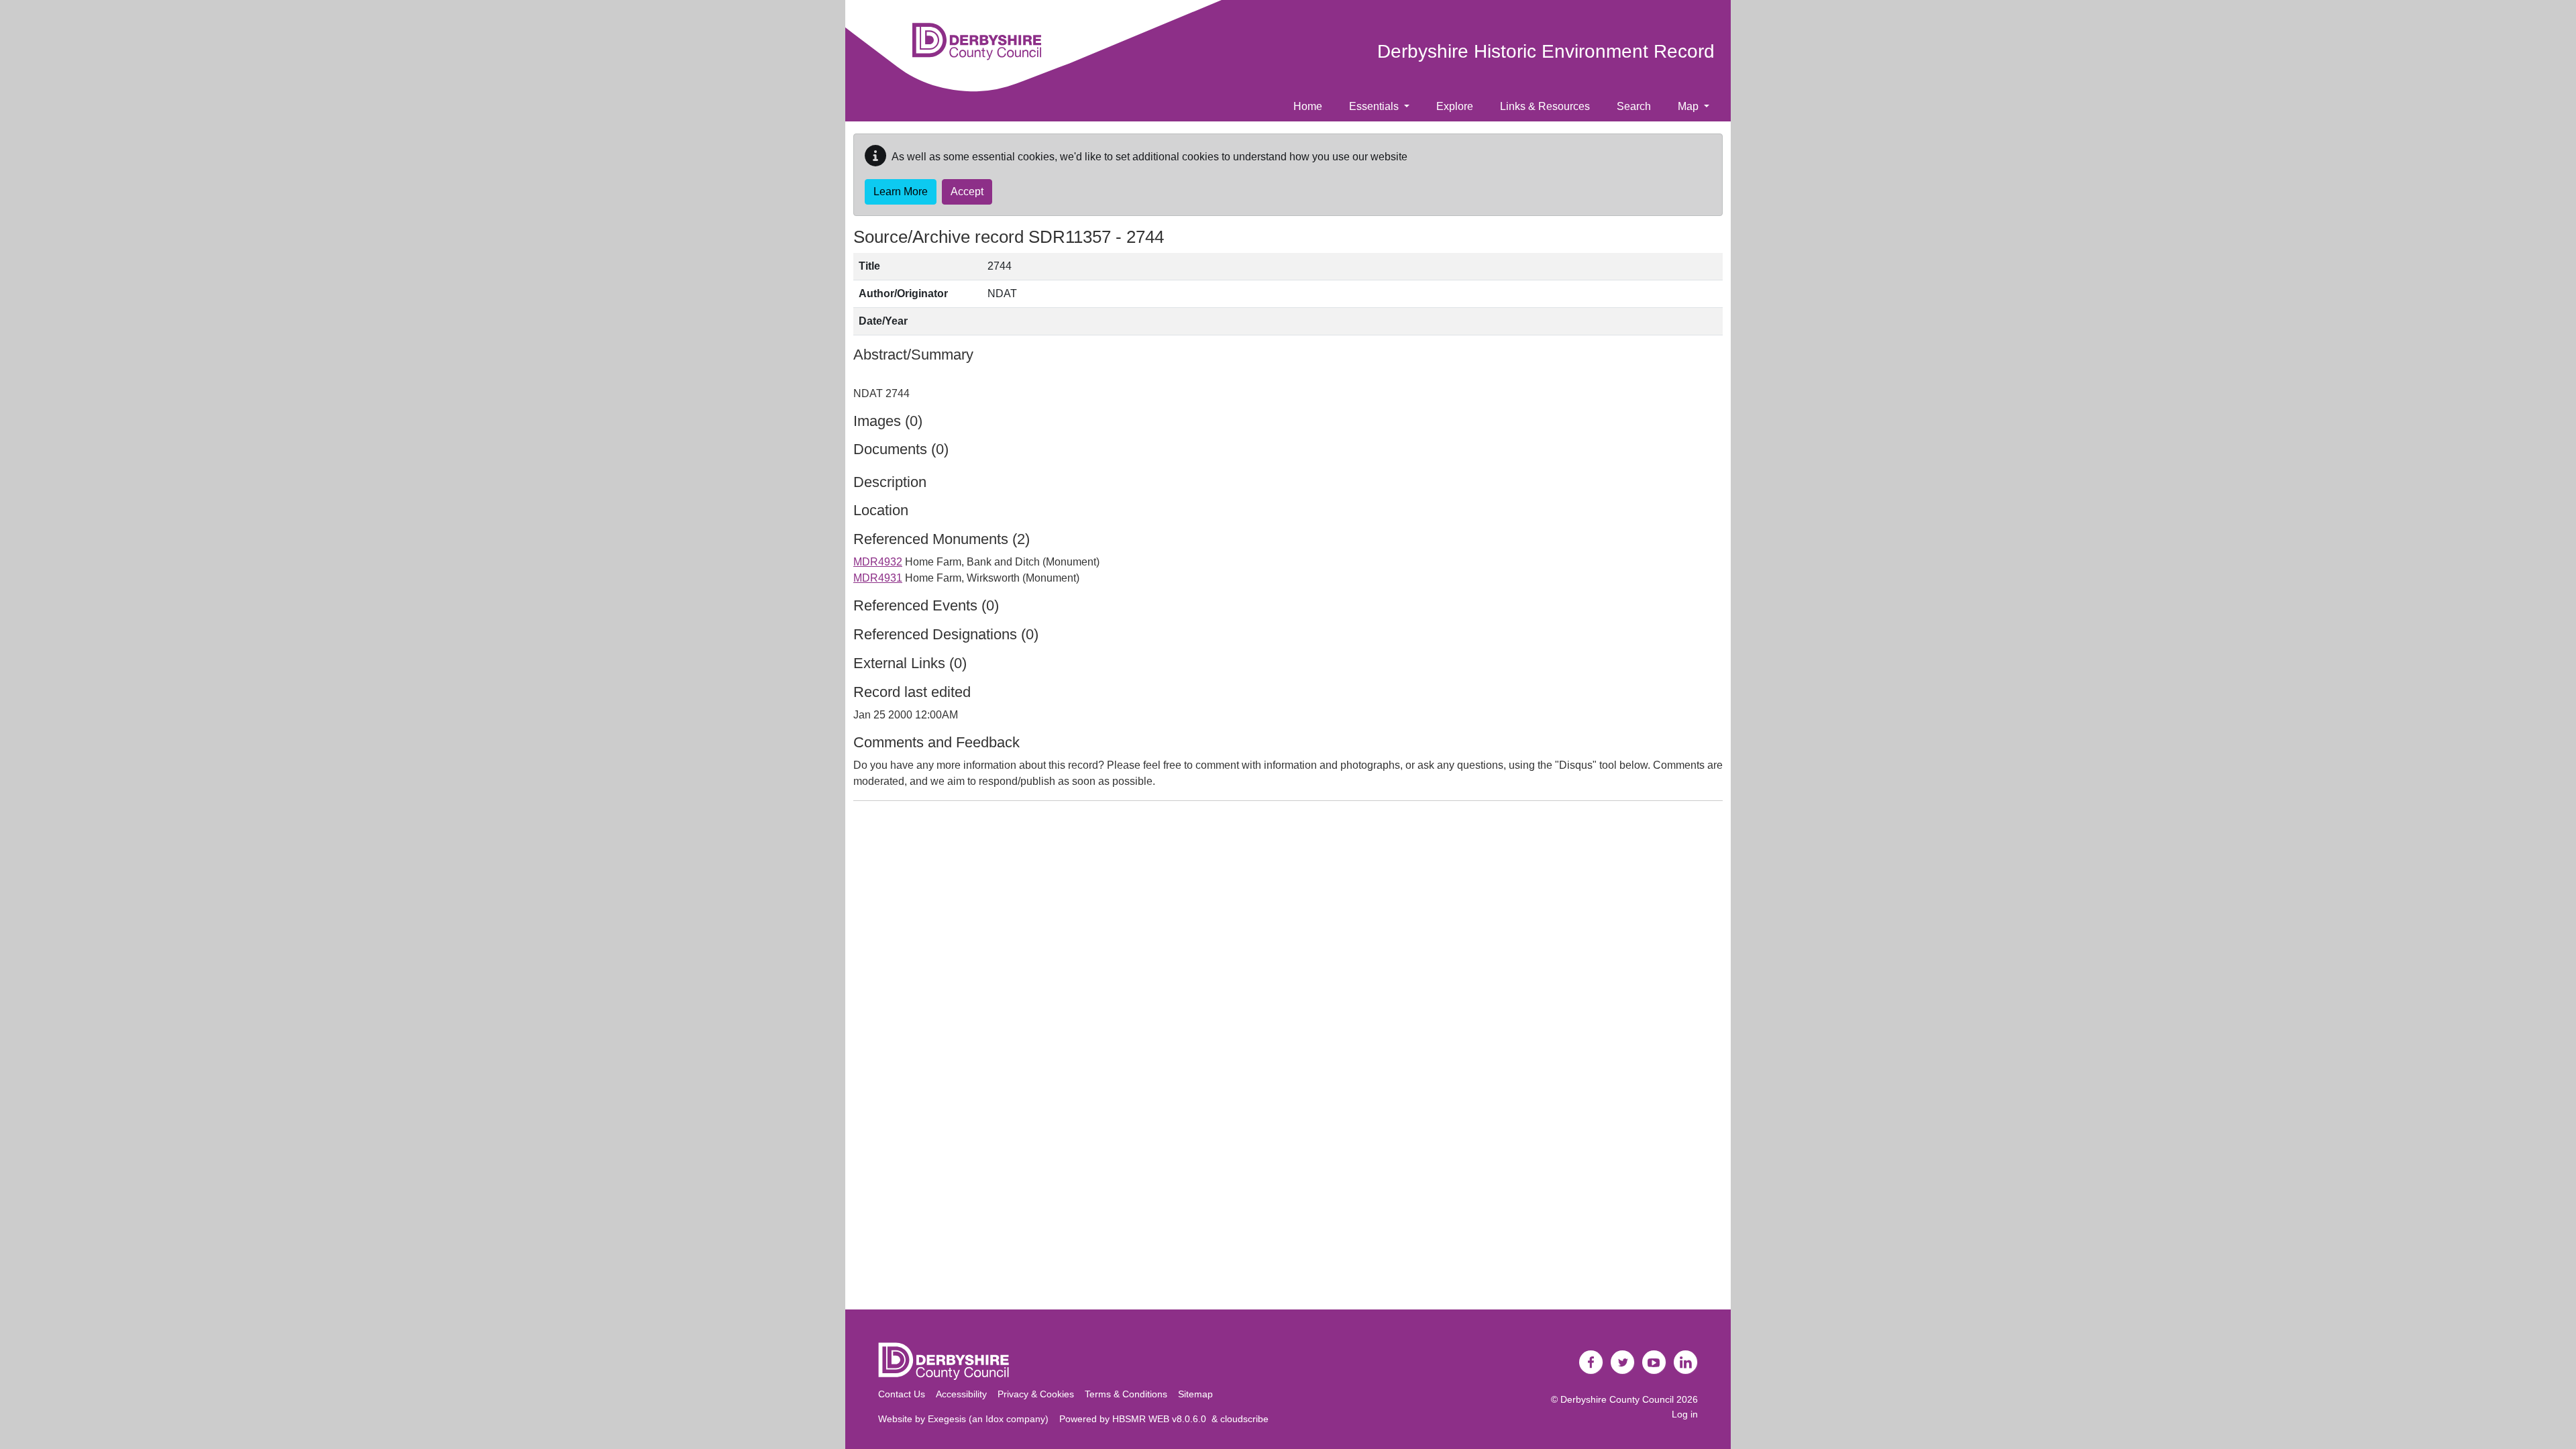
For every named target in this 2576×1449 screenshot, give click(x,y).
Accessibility (961, 1394)
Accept (967, 192)
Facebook (1591, 1362)
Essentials (1375, 106)
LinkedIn (1686, 1362)
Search (1634, 106)
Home (1308, 106)
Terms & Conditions (1126, 1394)
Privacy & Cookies (1036, 1394)
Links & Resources (1545, 106)
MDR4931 (878, 578)
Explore (1455, 106)
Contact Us (902, 1394)
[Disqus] (1288, 979)
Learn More (901, 192)
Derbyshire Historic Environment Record (1546, 51)
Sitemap (1195, 1394)
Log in (1685, 1414)
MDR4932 (878, 562)
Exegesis (947, 1419)
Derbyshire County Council (1617, 1399)
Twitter (1623, 1362)
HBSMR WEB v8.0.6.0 (1162, 1419)
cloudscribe (1244, 1419)
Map (1689, 106)
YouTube (1654, 1362)
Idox (995, 1419)
